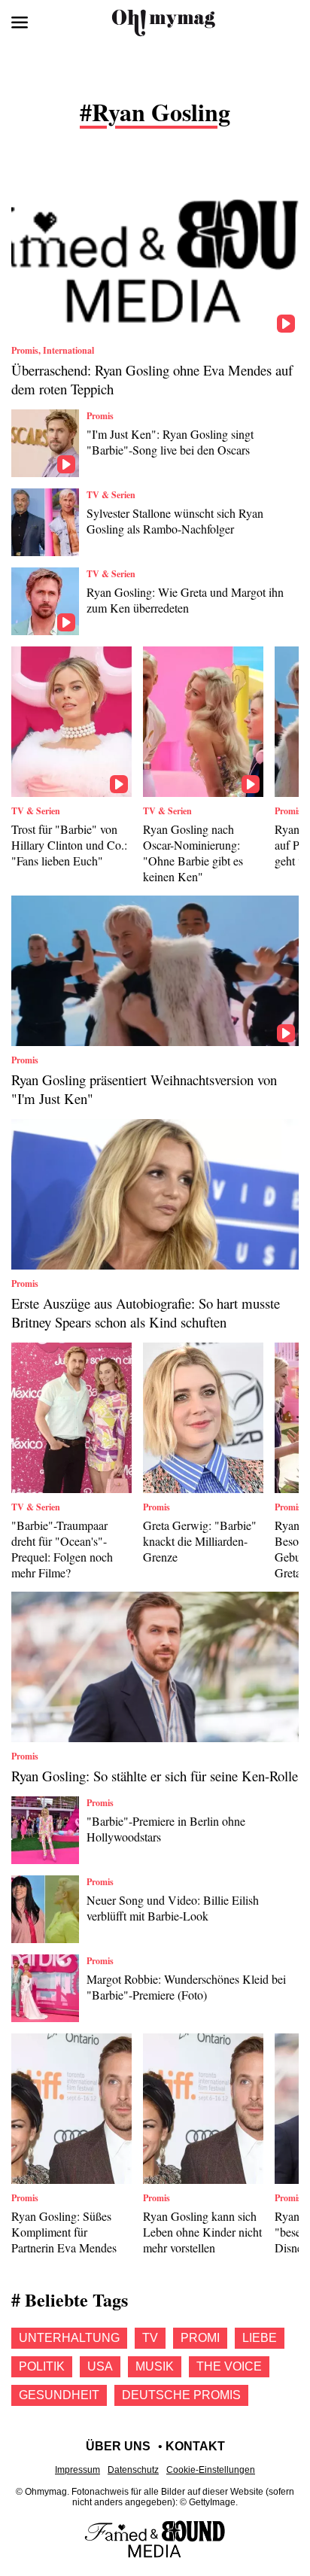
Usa (100, 2366)
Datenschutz (133, 2470)
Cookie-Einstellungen (211, 2470)
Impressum (77, 2470)
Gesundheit (59, 2395)
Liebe (260, 2338)
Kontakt (195, 2446)
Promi (200, 2338)
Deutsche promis (181, 2395)
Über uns (118, 2446)
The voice (229, 2366)
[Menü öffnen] (20, 23)
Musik (155, 2366)
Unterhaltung (69, 2338)
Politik (42, 2366)
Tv (150, 2338)
